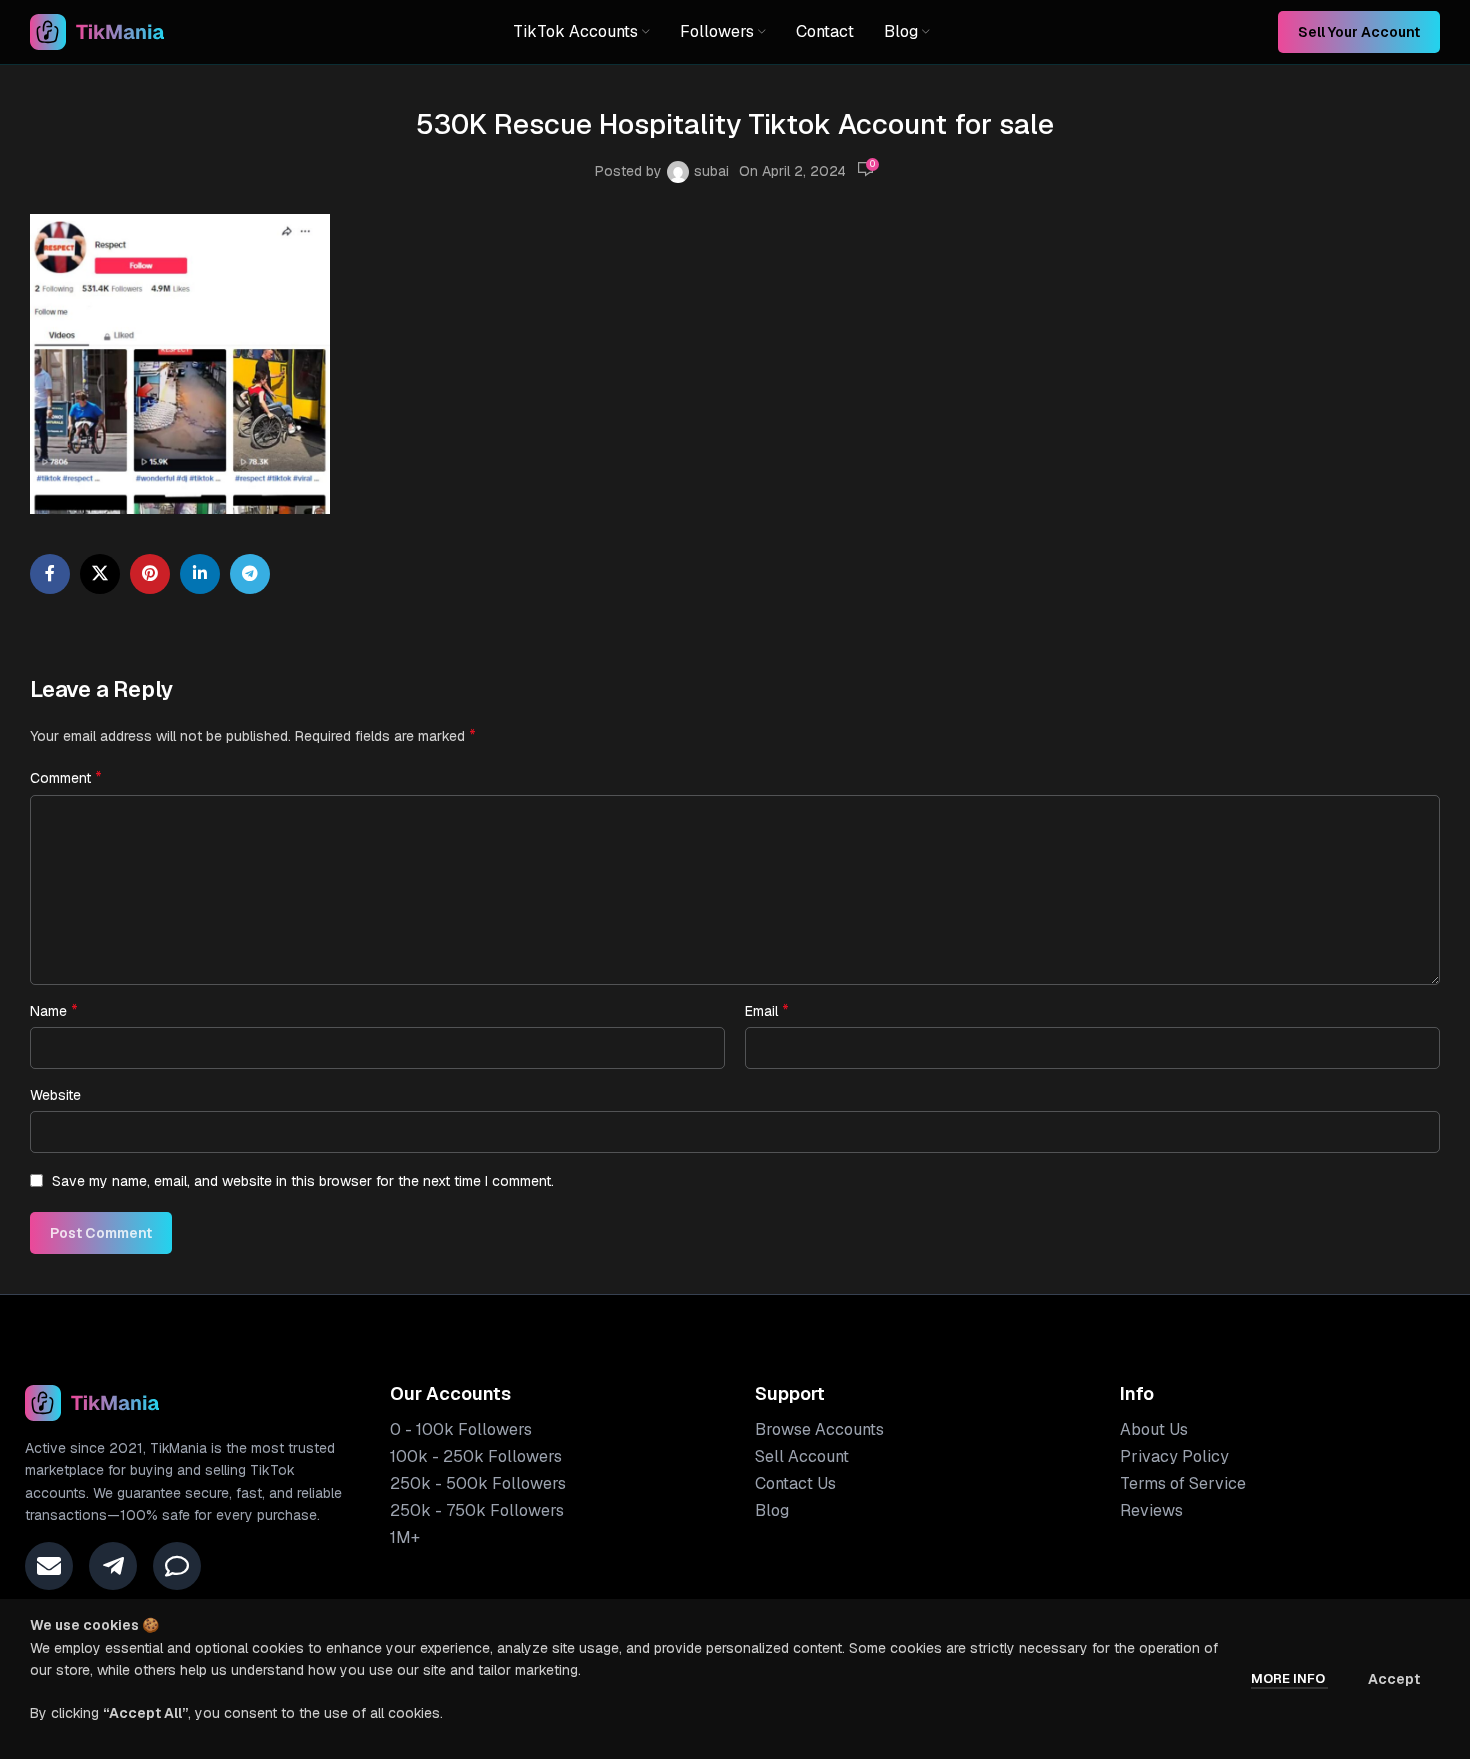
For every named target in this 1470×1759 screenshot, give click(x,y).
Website (55, 1095)
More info (1289, 1678)
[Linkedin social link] (200, 574)
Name (54, 1010)
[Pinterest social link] (150, 574)
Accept (1394, 1679)
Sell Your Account (1359, 32)
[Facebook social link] (50, 574)
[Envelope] (49, 1566)
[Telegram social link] (250, 574)
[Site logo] (97, 31)
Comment (66, 777)
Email (767, 1010)
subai (711, 171)
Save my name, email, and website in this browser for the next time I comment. (303, 1181)
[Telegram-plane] (113, 1566)
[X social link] (100, 574)
